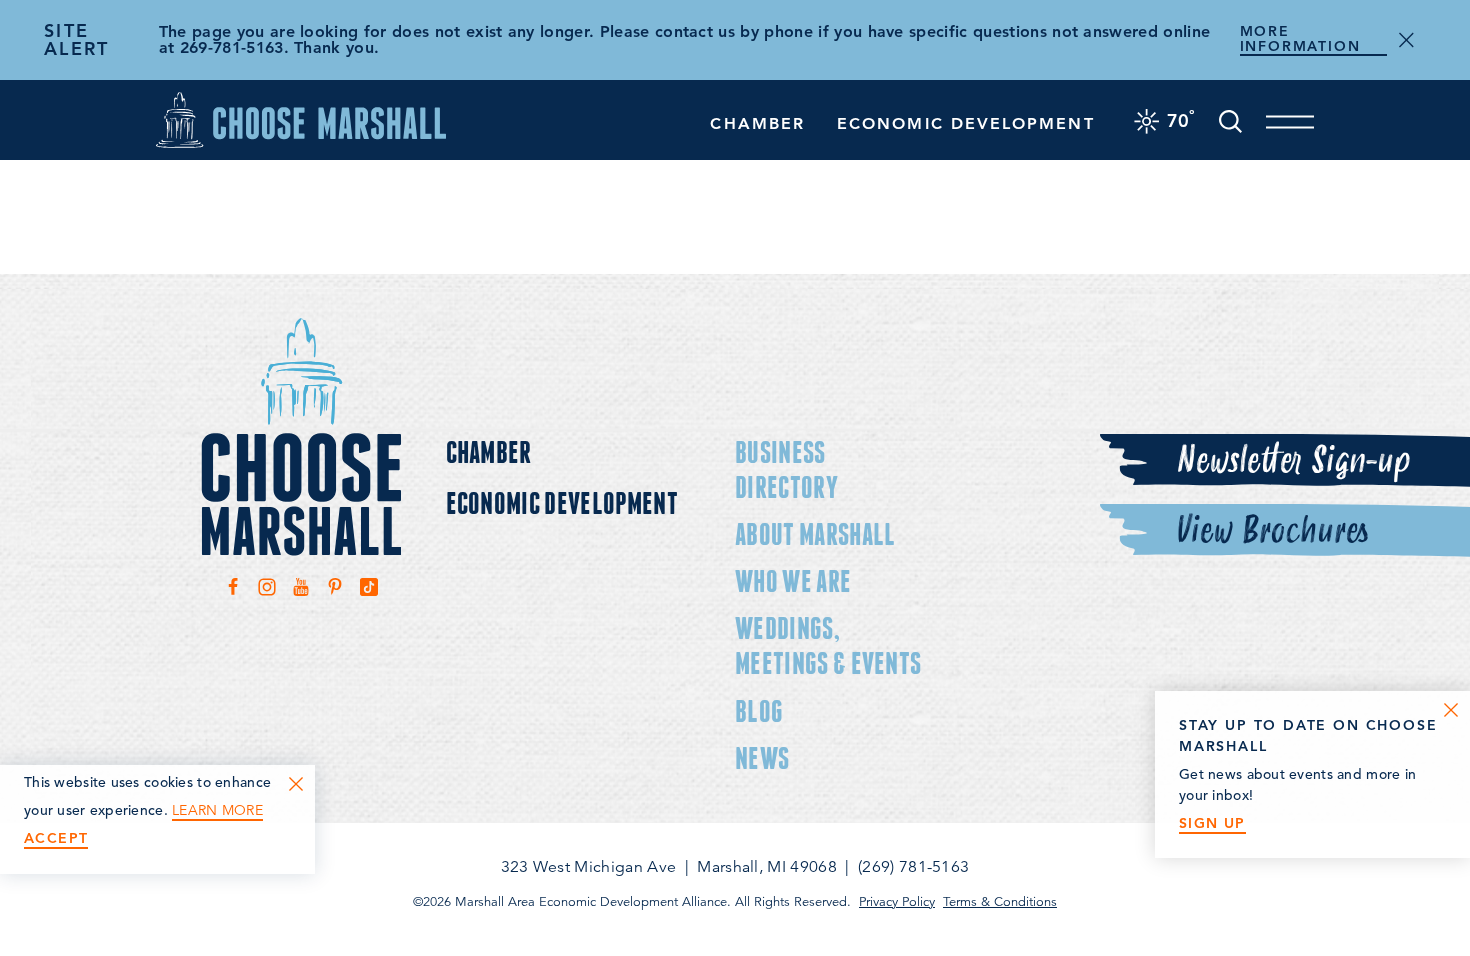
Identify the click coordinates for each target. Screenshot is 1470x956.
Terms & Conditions (1000, 901)
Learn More (217, 810)
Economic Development (966, 123)
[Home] (301, 119)
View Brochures (1272, 531)
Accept (56, 838)
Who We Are (793, 580)
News (762, 757)
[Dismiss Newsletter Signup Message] (1451, 710)
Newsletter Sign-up (1293, 461)
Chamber (757, 123)
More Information (1300, 39)
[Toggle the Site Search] (1230, 119)
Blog (759, 710)
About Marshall (815, 533)
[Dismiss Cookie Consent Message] (296, 784)
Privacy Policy (897, 901)
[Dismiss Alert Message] (1406, 40)
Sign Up (1212, 823)
